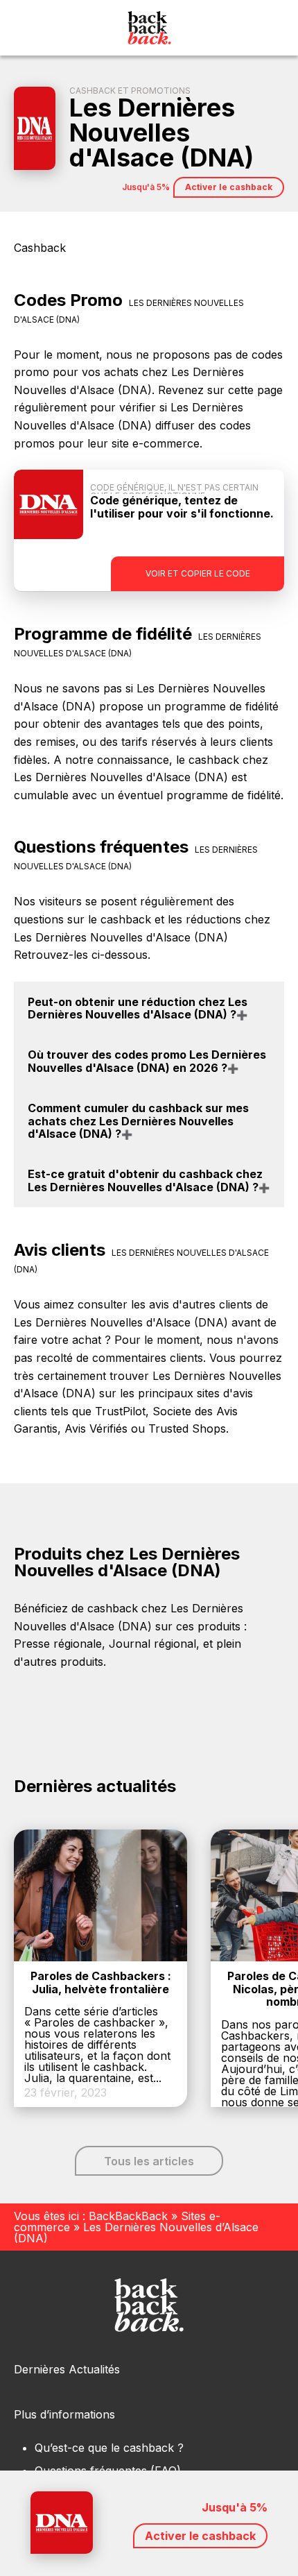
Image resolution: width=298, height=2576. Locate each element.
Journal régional (152, 1644)
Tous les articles (149, 2161)
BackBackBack (128, 2216)
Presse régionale (58, 1644)
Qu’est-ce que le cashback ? (109, 2448)
